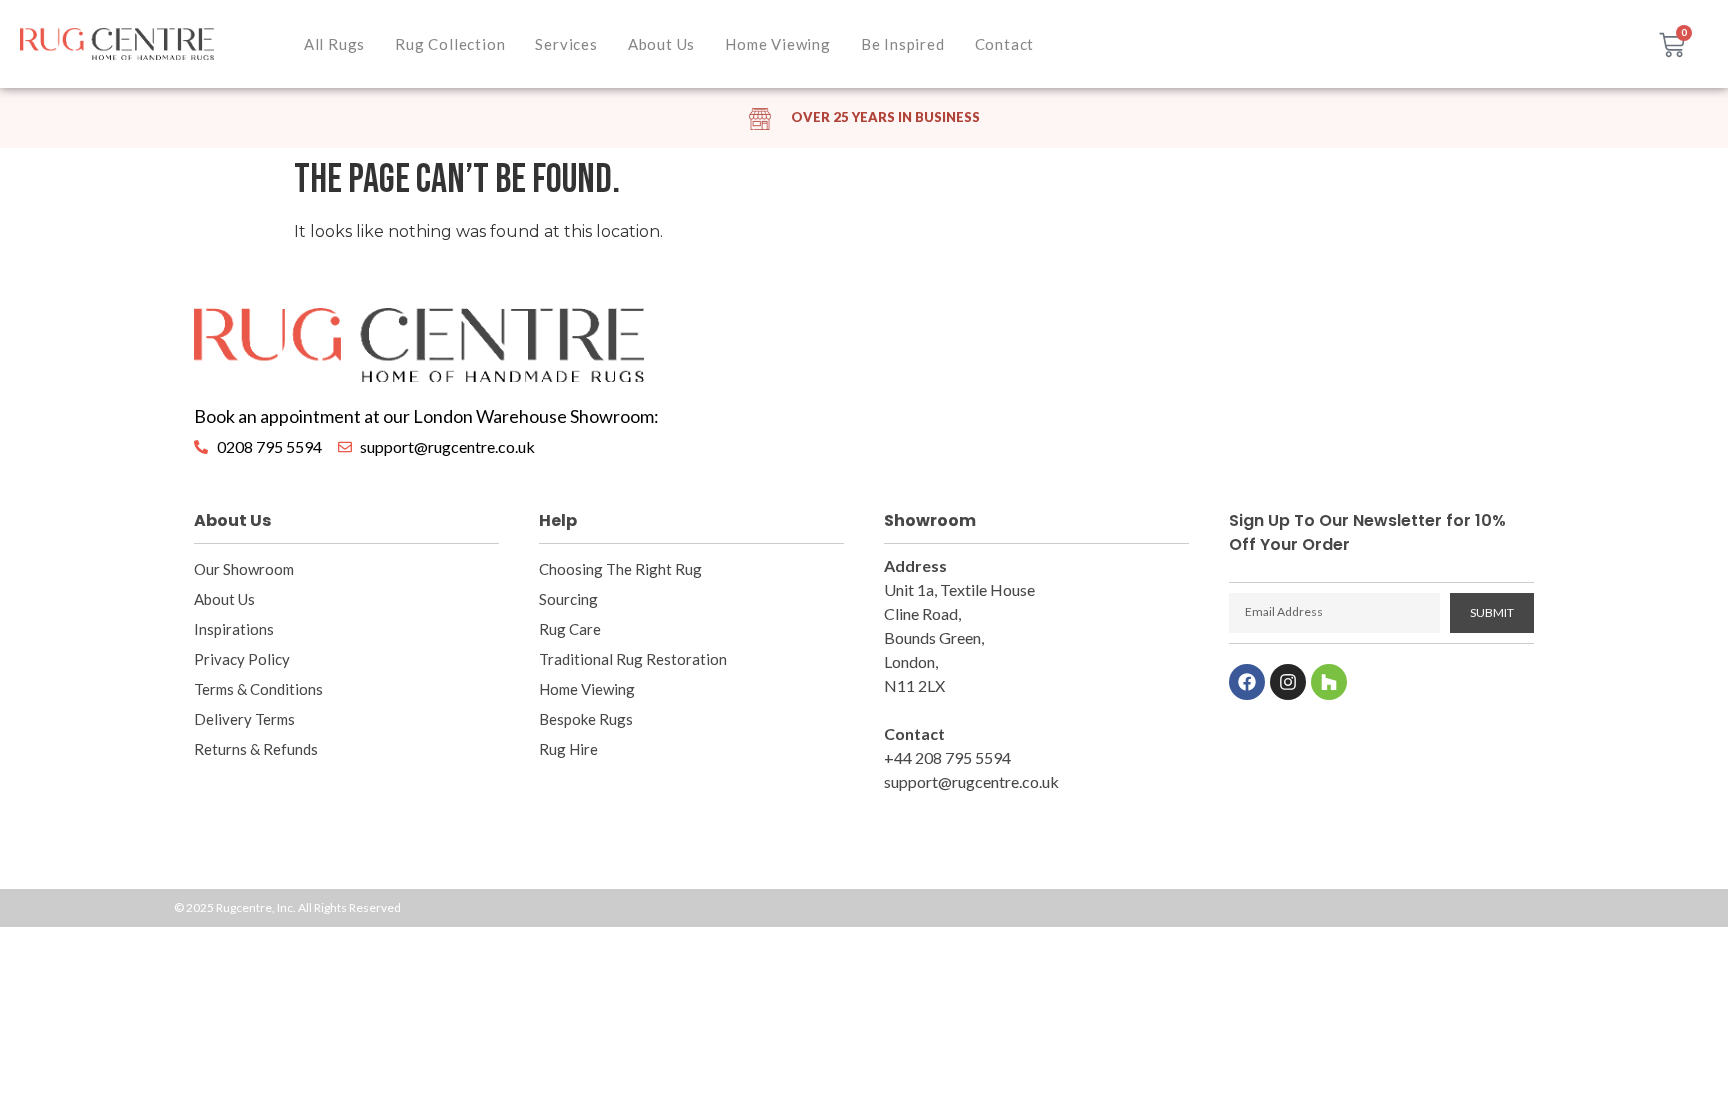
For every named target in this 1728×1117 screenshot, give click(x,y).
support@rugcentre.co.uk (971, 781)
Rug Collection (450, 44)
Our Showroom (244, 569)
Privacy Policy (242, 659)
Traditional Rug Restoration (633, 659)
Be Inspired (903, 44)
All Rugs (334, 44)
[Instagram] (1288, 682)
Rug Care (570, 629)
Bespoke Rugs (586, 719)
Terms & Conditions (258, 689)
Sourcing (568, 599)
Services (566, 44)
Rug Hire (568, 749)
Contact (1005, 44)
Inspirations (234, 629)
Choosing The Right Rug (620, 569)
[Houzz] (1329, 682)
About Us (661, 44)
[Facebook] (1247, 682)
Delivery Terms (244, 719)
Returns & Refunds (256, 749)
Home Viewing (778, 44)
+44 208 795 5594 (947, 757)
